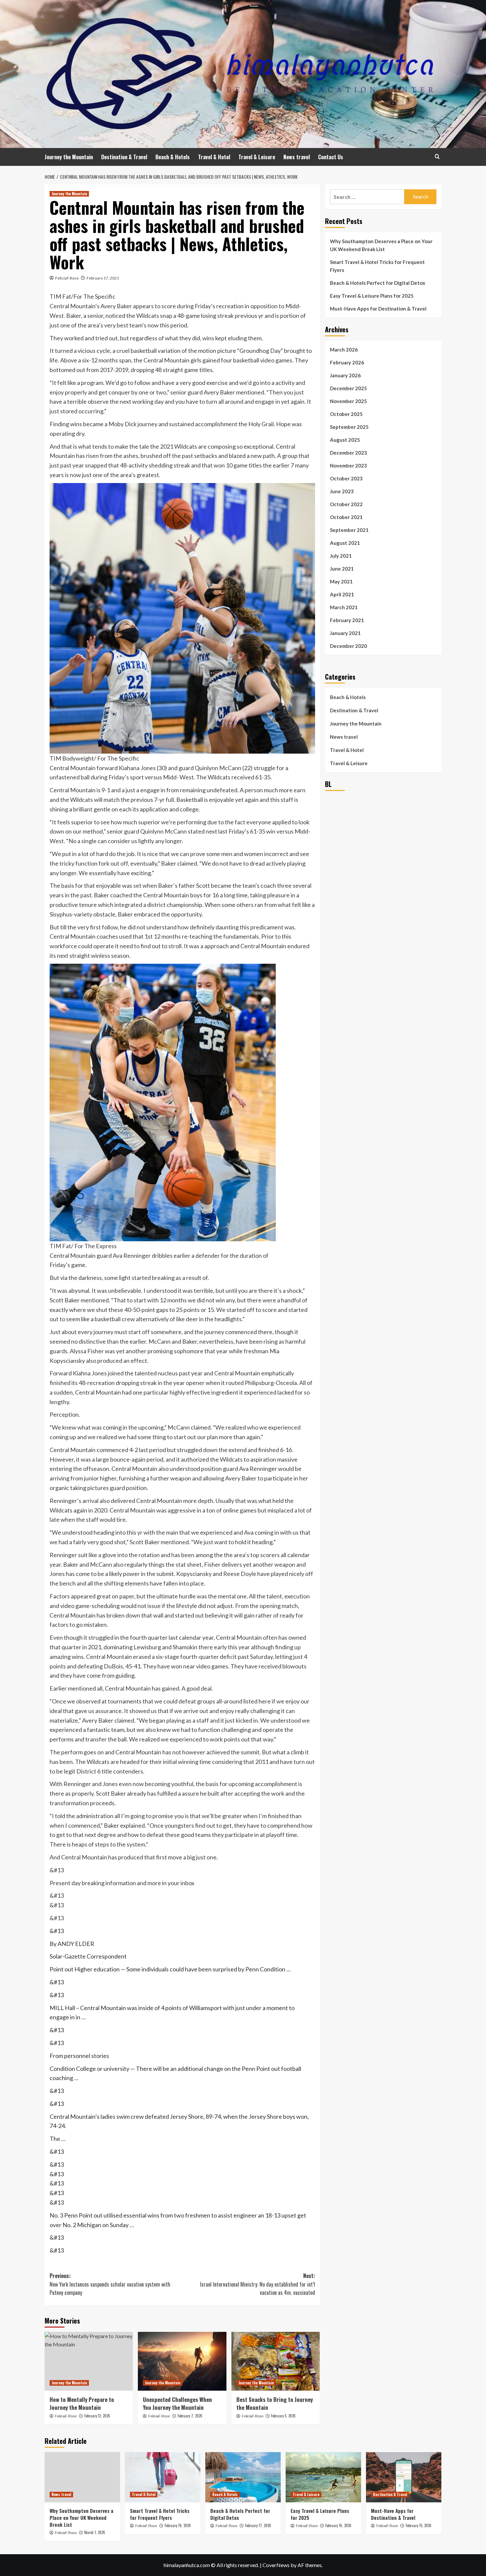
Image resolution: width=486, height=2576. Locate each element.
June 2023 (342, 491)
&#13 (57, 1918)
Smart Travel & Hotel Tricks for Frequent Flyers (377, 266)
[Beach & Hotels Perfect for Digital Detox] (243, 2477)
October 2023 (346, 478)
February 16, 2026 (338, 2525)
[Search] (437, 156)
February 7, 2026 (190, 2416)
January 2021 (345, 633)
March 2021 (344, 607)
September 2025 (349, 427)
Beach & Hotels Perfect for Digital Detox (378, 283)
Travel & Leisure (257, 157)
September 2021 (349, 530)
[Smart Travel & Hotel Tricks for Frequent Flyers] (163, 2477)
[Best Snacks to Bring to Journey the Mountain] (276, 2361)
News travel (297, 157)
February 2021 (347, 620)
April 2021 (342, 594)
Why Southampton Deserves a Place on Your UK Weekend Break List (381, 245)
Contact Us (331, 157)
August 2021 (345, 543)
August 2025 (345, 440)
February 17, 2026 (258, 2525)
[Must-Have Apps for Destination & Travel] (404, 2477)
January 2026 (345, 375)
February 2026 (347, 362)
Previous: (110, 2284)
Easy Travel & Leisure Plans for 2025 (372, 296)
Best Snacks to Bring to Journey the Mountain (275, 2403)
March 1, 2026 (95, 2532)
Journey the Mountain (69, 157)
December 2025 (348, 388)
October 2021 (346, 517)
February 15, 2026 (419, 2525)
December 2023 (348, 453)
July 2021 (341, 556)
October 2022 (346, 504)
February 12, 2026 (97, 2416)
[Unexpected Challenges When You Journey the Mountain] (182, 2361)
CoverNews (276, 2565)
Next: (257, 2284)
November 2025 (348, 401)
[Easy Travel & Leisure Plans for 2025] (323, 2477)
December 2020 (348, 646)
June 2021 (342, 569)
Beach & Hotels (173, 157)
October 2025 (346, 414)
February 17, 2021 (103, 278)
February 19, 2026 (178, 2525)
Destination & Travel (124, 157)
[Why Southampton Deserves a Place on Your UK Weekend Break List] (82, 2477)
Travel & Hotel (214, 157)
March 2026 (344, 350)
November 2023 (348, 466)
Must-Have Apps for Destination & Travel (378, 309)
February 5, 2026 (283, 2416)
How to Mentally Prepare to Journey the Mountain (82, 2403)
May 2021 (341, 581)
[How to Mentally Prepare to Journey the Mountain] (89, 2361)
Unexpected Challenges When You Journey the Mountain (177, 2403)
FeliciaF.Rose (67, 278)
